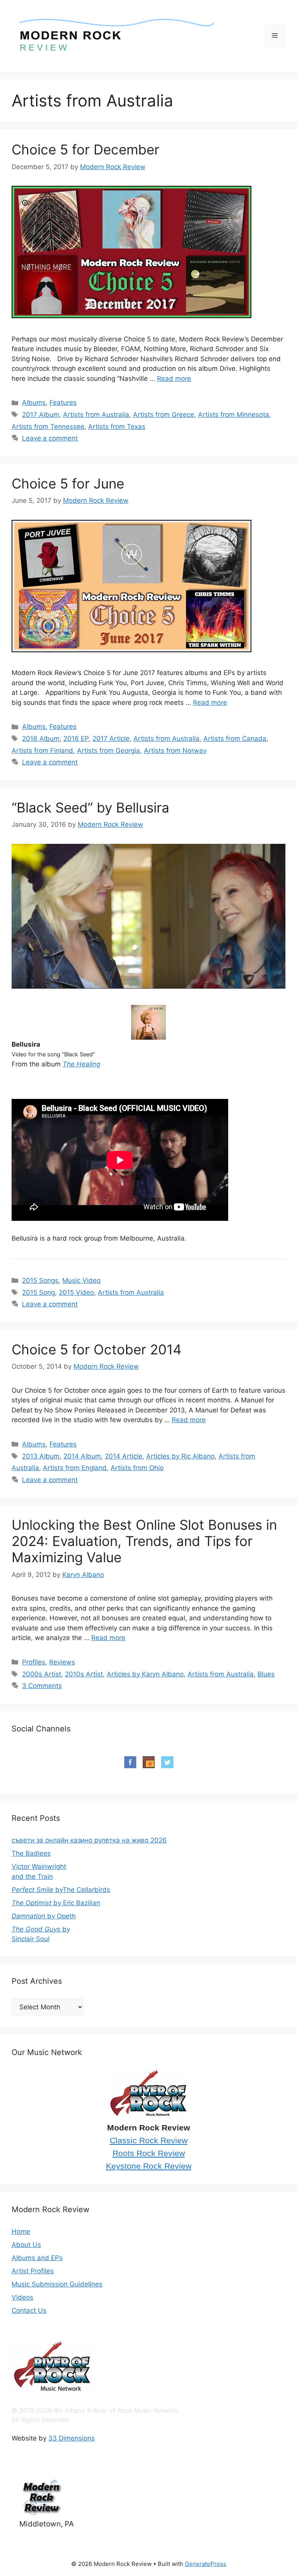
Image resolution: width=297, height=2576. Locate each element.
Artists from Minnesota (234, 415)
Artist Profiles (33, 2271)
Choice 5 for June (68, 483)
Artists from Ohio (137, 1468)
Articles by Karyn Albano (145, 1674)
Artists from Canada (235, 739)
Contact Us (29, 2310)
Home (21, 2232)
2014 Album (82, 1456)
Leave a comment (50, 438)
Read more (174, 379)
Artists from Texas (117, 427)
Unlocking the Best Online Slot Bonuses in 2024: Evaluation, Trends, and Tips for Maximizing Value (144, 1541)
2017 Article (111, 739)
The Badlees (31, 1853)
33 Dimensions (72, 2438)
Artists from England (75, 1468)
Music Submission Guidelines (57, 2284)
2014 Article (124, 1456)
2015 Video (76, 1292)
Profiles (34, 1662)
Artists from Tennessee (48, 427)
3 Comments (42, 1686)
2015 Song (38, 1292)
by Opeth (44, 1916)
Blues (266, 1674)
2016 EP (76, 739)
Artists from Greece (164, 415)
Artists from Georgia (108, 751)
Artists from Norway (175, 751)
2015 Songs (40, 1280)
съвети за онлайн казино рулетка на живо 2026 (89, 1840)
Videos (22, 2297)
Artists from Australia (96, 415)
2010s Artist (84, 1674)
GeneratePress (206, 2564)
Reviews (62, 1662)
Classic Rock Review (149, 2141)
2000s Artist (42, 1674)
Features (63, 403)
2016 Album (41, 739)
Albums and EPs (37, 2258)
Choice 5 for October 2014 (96, 1349)
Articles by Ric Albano (180, 1456)
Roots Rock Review (149, 2153)
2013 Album (41, 1456)
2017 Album (41, 415)
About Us (26, 2245)
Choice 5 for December (85, 149)
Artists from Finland (42, 751)
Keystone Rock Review (149, 2166)
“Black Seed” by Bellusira (90, 807)
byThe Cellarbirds (61, 1890)
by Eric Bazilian (56, 1903)
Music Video (81, 1280)
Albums (34, 403)
